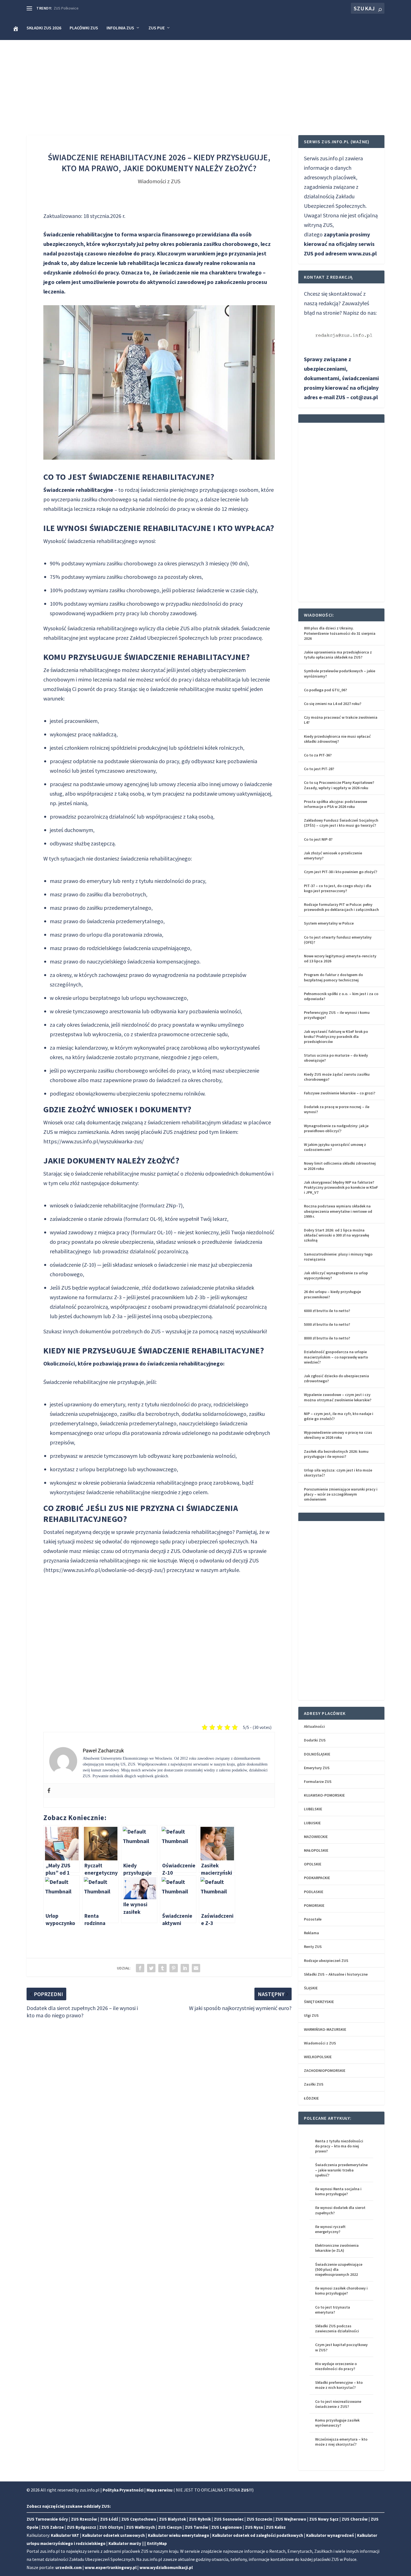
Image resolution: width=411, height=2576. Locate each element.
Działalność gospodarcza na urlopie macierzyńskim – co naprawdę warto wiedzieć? (336, 1357)
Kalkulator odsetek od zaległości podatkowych (258, 2535)
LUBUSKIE (312, 1823)
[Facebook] (49, 1791)
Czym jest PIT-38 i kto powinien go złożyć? (341, 872)
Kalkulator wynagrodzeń (330, 2535)
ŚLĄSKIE (311, 1988)
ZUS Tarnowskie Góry (47, 2519)
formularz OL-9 (143, 1219)
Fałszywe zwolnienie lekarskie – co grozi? (340, 1093)
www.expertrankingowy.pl (111, 2567)
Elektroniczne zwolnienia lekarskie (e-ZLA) (337, 2248)
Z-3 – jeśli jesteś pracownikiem (149, 1297)
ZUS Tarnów (197, 2527)
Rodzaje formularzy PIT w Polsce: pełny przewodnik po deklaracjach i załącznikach (341, 907)
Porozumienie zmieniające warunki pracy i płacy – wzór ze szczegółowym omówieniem (341, 1494)
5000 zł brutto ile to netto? (327, 1324)
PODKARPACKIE (317, 1878)
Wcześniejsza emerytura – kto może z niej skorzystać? (341, 2442)
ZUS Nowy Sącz (324, 2519)
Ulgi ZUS (311, 2015)
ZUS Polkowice (66, 8)
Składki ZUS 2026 (44, 28)
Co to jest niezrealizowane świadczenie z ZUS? (338, 2404)
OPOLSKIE (313, 1864)
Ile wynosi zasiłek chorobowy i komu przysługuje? (341, 2291)
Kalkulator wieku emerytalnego (179, 2535)
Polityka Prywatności (123, 2490)
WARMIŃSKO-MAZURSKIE (325, 2029)
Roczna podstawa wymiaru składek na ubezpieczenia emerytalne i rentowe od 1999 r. (338, 1211)
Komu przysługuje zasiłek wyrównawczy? (337, 2423)
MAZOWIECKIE (316, 1837)
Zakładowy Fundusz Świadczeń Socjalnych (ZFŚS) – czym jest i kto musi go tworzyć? (341, 823)
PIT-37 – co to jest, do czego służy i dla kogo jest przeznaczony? (338, 888)
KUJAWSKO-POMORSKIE (324, 1795)
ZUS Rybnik (200, 2519)
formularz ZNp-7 (161, 1205)
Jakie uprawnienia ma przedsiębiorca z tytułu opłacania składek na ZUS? (338, 655)
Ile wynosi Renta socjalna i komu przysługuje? (338, 2191)
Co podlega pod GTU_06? (325, 690)
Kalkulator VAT (65, 2535)
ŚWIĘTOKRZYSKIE (319, 2002)
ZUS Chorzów (355, 2519)
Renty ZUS (313, 1947)
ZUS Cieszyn (170, 2527)
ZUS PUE (157, 28)
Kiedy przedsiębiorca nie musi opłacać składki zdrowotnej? (337, 739)
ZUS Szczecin (259, 2519)
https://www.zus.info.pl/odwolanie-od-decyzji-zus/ (104, 1570)
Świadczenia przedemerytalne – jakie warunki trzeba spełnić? (341, 2170)
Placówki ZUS (84, 28)
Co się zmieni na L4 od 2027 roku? (333, 704)
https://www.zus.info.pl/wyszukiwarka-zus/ (94, 1141)
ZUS (245, 2490)
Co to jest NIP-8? (318, 839)
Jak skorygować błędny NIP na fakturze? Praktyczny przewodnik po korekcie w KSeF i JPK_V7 (341, 1187)
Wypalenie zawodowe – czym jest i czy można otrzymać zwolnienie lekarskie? (338, 1397)
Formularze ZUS (318, 1781)
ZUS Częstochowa (139, 2519)
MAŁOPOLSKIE (316, 1850)
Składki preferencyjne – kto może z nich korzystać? (339, 2385)
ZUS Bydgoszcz (82, 2527)
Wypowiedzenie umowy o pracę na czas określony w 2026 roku (338, 1435)
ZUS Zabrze (53, 2527)
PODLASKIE (314, 1892)
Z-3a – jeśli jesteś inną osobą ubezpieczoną (162, 1316)
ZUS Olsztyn (111, 2527)
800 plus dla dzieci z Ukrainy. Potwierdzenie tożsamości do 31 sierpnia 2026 (340, 633)
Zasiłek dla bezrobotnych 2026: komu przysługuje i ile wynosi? (336, 1454)
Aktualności (314, 1726)
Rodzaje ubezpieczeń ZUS (326, 1961)
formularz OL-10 (152, 1232)
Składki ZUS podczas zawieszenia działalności (337, 2328)
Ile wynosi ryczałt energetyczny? (330, 2229)
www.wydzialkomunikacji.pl (166, 2567)
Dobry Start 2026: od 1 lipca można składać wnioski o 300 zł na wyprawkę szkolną (336, 1235)
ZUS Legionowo (227, 2527)
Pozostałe (313, 1919)
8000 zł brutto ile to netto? (327, 1338)
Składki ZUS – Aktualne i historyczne (336, 1974)
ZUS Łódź (109, 2519)
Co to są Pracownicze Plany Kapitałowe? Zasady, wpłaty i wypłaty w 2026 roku (339, 785)
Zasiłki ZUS (314, 2084)
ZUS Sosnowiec (229, 2519)
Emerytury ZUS (317, 1768)
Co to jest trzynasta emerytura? (333, 2310)
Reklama (311, 1933)
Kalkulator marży (125, 2543)
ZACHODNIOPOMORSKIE (325, 2070)
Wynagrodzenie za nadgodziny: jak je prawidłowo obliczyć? (336, 1128)
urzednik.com (68, 2567)
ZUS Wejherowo (291, 2519)
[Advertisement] (206, 82)
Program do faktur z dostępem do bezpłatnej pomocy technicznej (333, 977)
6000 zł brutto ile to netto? (327, 1311)
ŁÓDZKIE (311, 2098)
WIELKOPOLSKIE (318, 2057)
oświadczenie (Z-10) (73, 1265)
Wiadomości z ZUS (159, 181)
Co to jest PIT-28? (319, 769)
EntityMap (157, 2543)
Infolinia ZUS (120, 28)
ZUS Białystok (173, 2519)
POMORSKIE (314, 1905)
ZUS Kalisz (276, 2527)
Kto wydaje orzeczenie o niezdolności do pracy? (336, 2366)
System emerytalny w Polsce (329, 923)
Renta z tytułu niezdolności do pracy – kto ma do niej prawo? (339, 2146)
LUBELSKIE (313, 1809)
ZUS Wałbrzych (140, 2527)
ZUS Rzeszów (84, 2519)
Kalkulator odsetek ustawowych (114, 2535)
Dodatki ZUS (315, 1740)
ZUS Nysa (254, 2527)
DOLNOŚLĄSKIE (317, 1754)
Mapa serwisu (160, 2490)
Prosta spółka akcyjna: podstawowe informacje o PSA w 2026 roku (336, 804)
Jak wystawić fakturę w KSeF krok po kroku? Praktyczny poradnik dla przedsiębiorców (336, 1036)
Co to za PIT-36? (318, 755)
